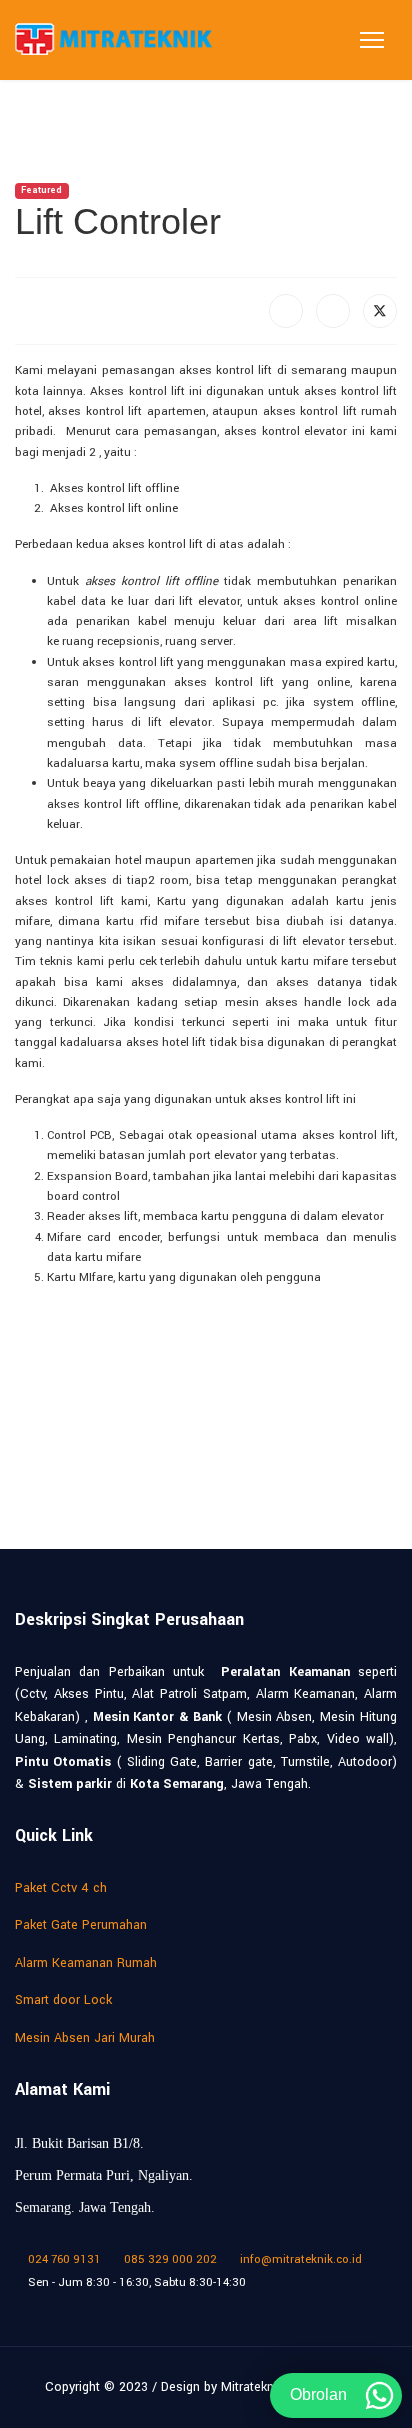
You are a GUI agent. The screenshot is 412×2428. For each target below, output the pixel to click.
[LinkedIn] (333, 311)
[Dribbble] (144, 2304)
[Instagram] (175, 2304)
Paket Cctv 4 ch (61, 1888)
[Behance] (206, 2304)
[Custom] (268, 2304)
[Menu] (372, 40)
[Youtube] (113, 2304)
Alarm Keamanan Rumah (86, 1963)
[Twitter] (380, 311)
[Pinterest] (82, 2304)
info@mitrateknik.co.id (301, 2259)
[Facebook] (286, 311)
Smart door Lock (63, 2000)
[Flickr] (237, 2304)
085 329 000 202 (170, 2259)
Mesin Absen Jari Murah (85, 2038)
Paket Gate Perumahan (81, 1925)
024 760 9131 (64, 2259)
